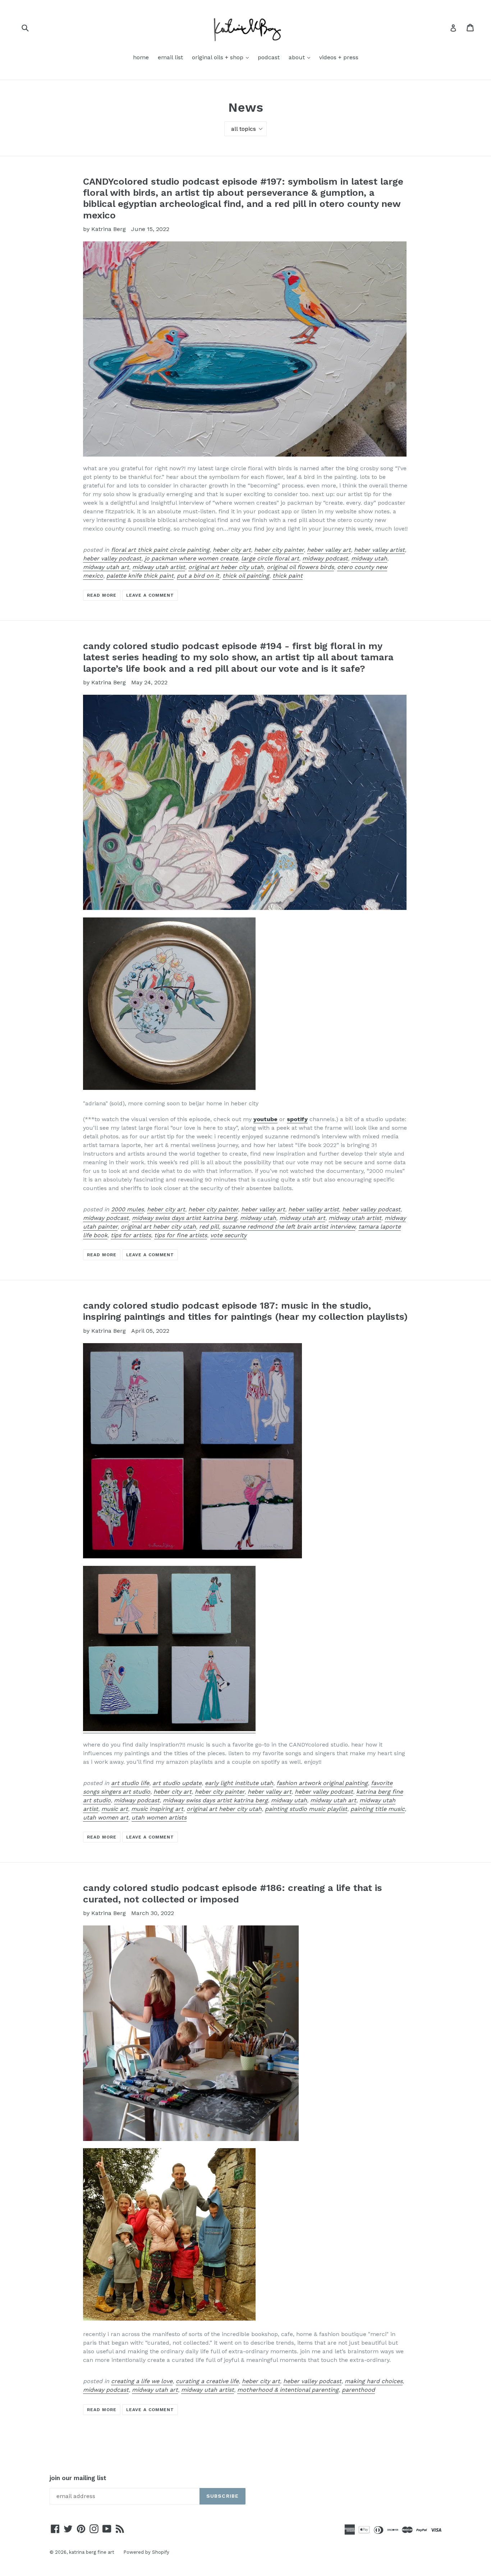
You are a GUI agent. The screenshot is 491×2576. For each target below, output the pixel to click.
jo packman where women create (191, 558)
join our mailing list (78, 2478)
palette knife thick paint (140, 576)
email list (170, 57)
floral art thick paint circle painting (160, 550)
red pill (209, 1227)
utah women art (106, 1817)
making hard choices (374, 2381)
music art (115, 1809)
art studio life (130, 1783)
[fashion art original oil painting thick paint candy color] (169, 1729)
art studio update (177, 1783)
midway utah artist (159, 567)
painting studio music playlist (306, 1809)
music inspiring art (157, 1809)
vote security (228, 1235)
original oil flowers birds (300, 567)
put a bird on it (198, 576)
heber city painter (279, 550)
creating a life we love (142, 2381)
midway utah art (106, 567)
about (301, 57)
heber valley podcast (112, 558)
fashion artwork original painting (322, 1783)
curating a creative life (207, 2381)
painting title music (378, 1809)
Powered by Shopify (146, 2552)
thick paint (288, 576)
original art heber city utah (226, 567)
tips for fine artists (181, 1235)
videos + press (339, 57)
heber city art (232, 550)
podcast (269, 57)
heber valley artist (379, 550)
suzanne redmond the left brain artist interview (289, 1227)
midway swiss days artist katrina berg (184, 1218)
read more (102, 595)
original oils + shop (222, 57)
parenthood (358, 2390)
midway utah (369, 558)
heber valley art (329, 550)
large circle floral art (270, 558)
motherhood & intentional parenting (288, 2390)
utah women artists (159, 1817)
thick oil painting (246, 576)
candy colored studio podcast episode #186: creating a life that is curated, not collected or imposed (233, 1893)
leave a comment (150, 595)
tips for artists (131, 1235)
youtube (265, 1119)
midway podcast (325, 558)
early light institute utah (239, 1783)
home (141, 57)
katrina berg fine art (92, 2552)
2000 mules (127, 1209)
